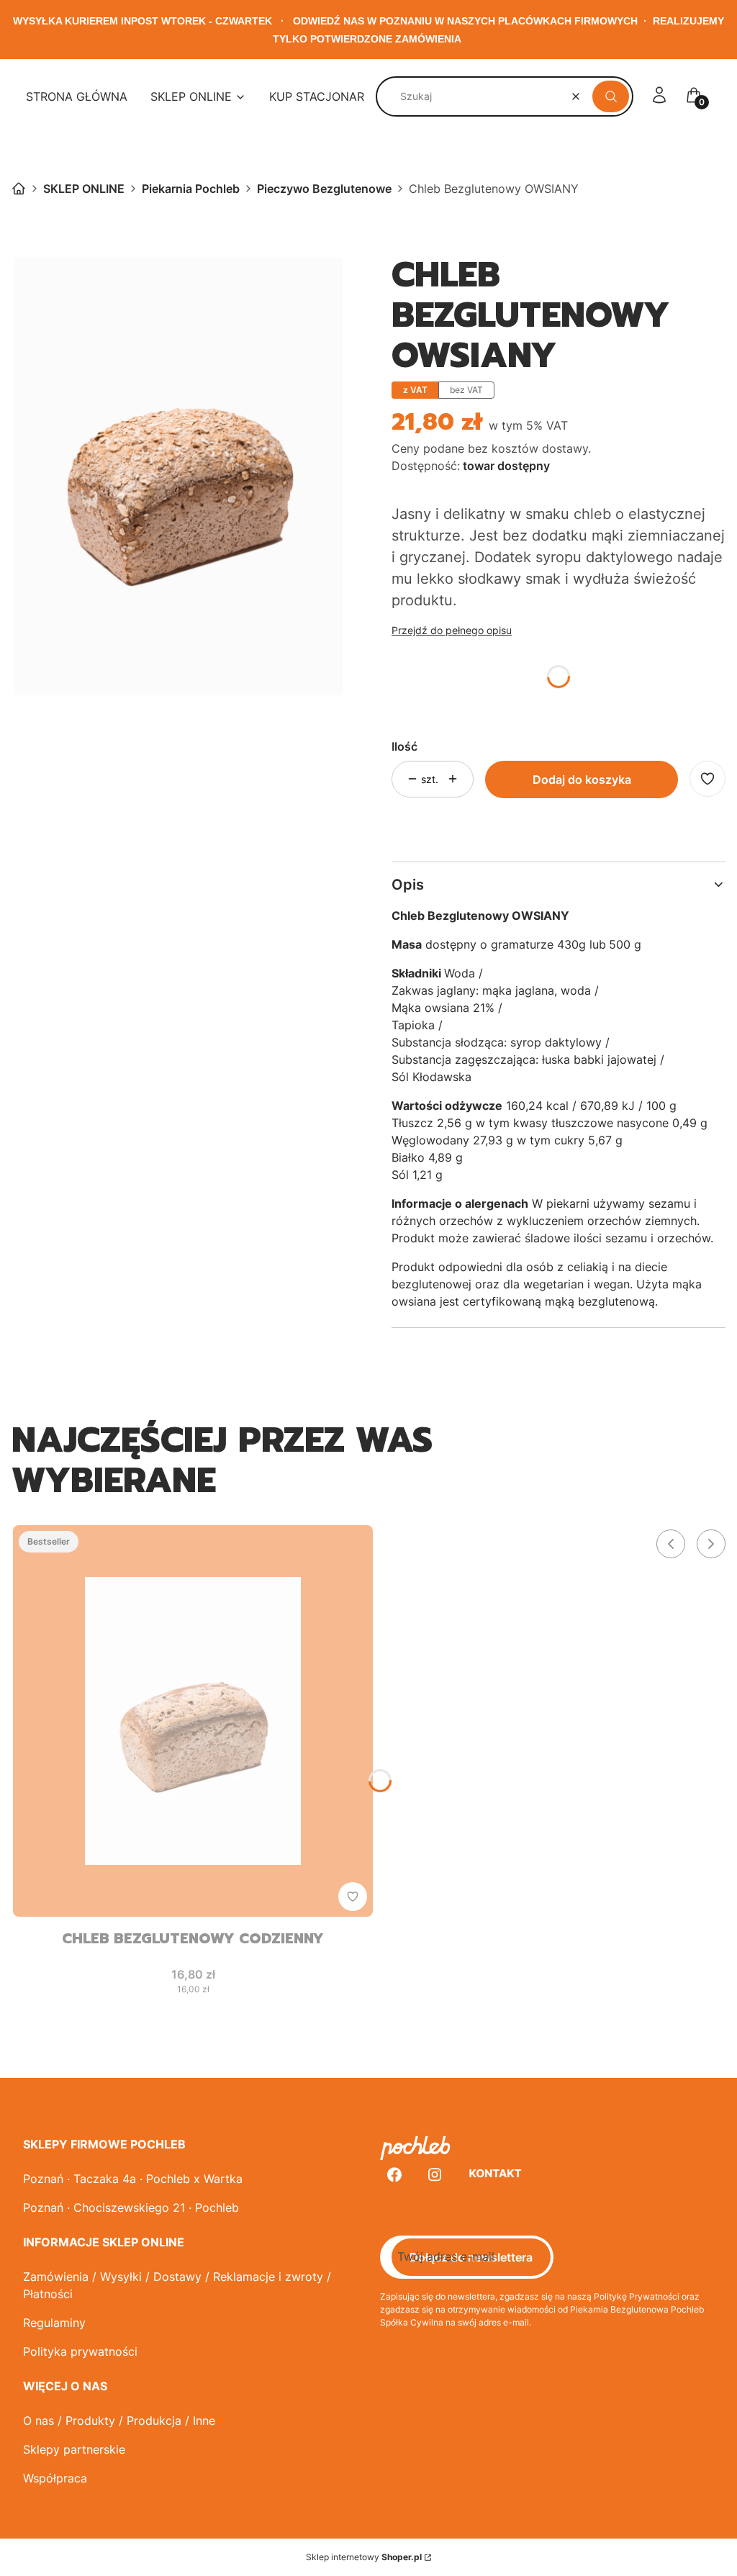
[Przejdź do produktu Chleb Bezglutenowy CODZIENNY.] (193, 1721)
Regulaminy (54, 2323)
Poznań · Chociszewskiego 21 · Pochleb (131, 2207)
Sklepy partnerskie (74, 2449)
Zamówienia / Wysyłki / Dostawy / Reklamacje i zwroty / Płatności (177, 2285)
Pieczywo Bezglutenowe (324, 189)
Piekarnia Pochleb (191, 189)
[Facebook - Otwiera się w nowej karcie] (394, 2175)
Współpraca (55, 2478)
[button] (611, 96)
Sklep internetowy (364, 2557)
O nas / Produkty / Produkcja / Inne (119, 2421)
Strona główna (19, 189)
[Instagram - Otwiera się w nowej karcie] (435, 2175)
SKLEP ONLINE (84, 189)
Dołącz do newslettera (471, 2257)
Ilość (404, 746)
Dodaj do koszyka (582, 779)
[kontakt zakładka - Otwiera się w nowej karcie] (495, 2175)
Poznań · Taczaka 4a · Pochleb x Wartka (133, 2179)
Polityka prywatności (80, 2351)
